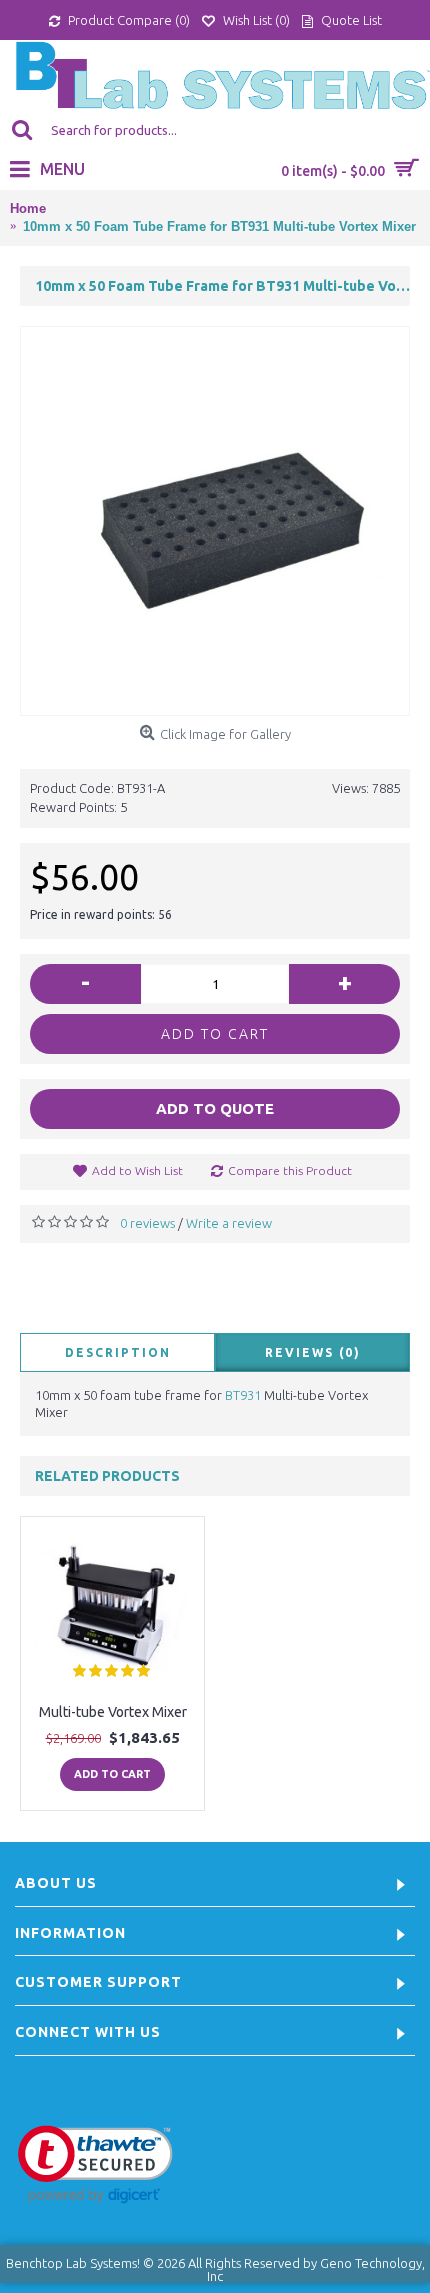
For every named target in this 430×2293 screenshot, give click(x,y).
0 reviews (147, 1223)
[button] (95, 2164)
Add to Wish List (137, 1170)
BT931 (243, 1395)
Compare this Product (290, 1170)
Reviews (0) (313, 1352)
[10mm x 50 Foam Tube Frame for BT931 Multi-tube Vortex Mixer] (215, 521)
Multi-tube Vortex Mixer (113, 1712)
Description (118, 1352)
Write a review (229, 1223)
